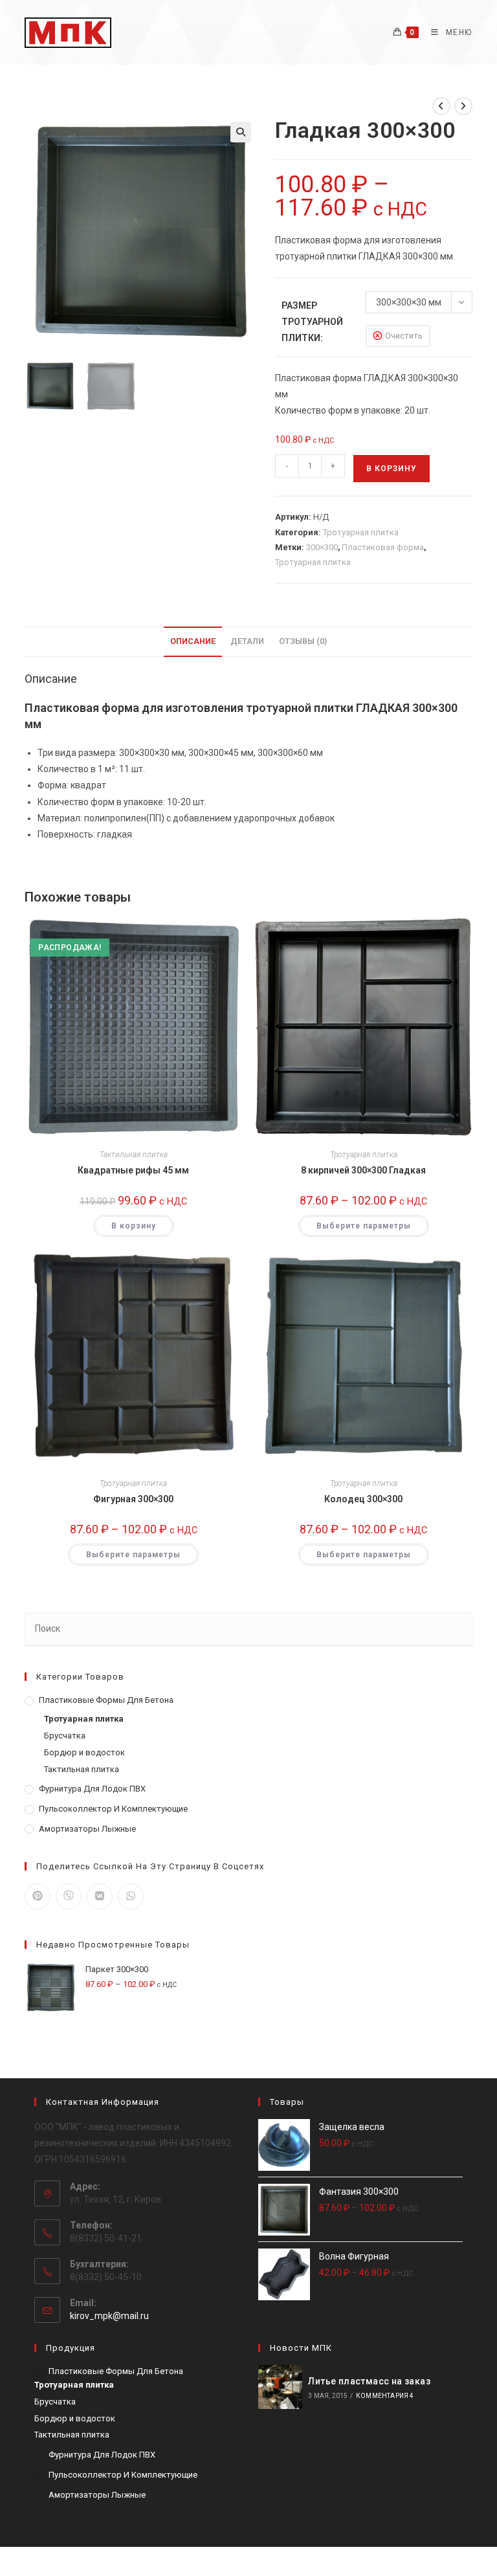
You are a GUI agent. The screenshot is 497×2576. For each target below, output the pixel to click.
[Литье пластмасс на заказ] (280, 2387)
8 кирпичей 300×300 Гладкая (363, 1170)
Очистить (404, 336)
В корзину (392, 469)
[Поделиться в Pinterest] (38, 1896)
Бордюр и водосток (84, 1752)
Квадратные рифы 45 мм (133, 1170)
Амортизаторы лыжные (87, 1829)
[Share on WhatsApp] (131, 1896)
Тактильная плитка (134, 1155)
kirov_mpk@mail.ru (109, 2316)
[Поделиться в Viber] (69, 1896)
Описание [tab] (193, 641)
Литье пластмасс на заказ (369, 2381)
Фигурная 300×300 (133, 1499)
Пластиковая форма (383, 547)
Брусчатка (65, 1736)
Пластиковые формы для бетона (106, 1700)
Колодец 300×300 (363, 1499)
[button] (241, 132)
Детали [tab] (247, 641)
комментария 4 (385, 2396)
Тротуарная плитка (361, 532)
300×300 (322, 547)
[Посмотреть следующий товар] (463, 106)
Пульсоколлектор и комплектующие (113, 1809)
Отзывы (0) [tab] (303, 641)
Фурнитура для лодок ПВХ (92, 1789)
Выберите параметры (364, 1226)
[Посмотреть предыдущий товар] (441, 106)
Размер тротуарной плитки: (312, 322)
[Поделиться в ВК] (100, 1896)
